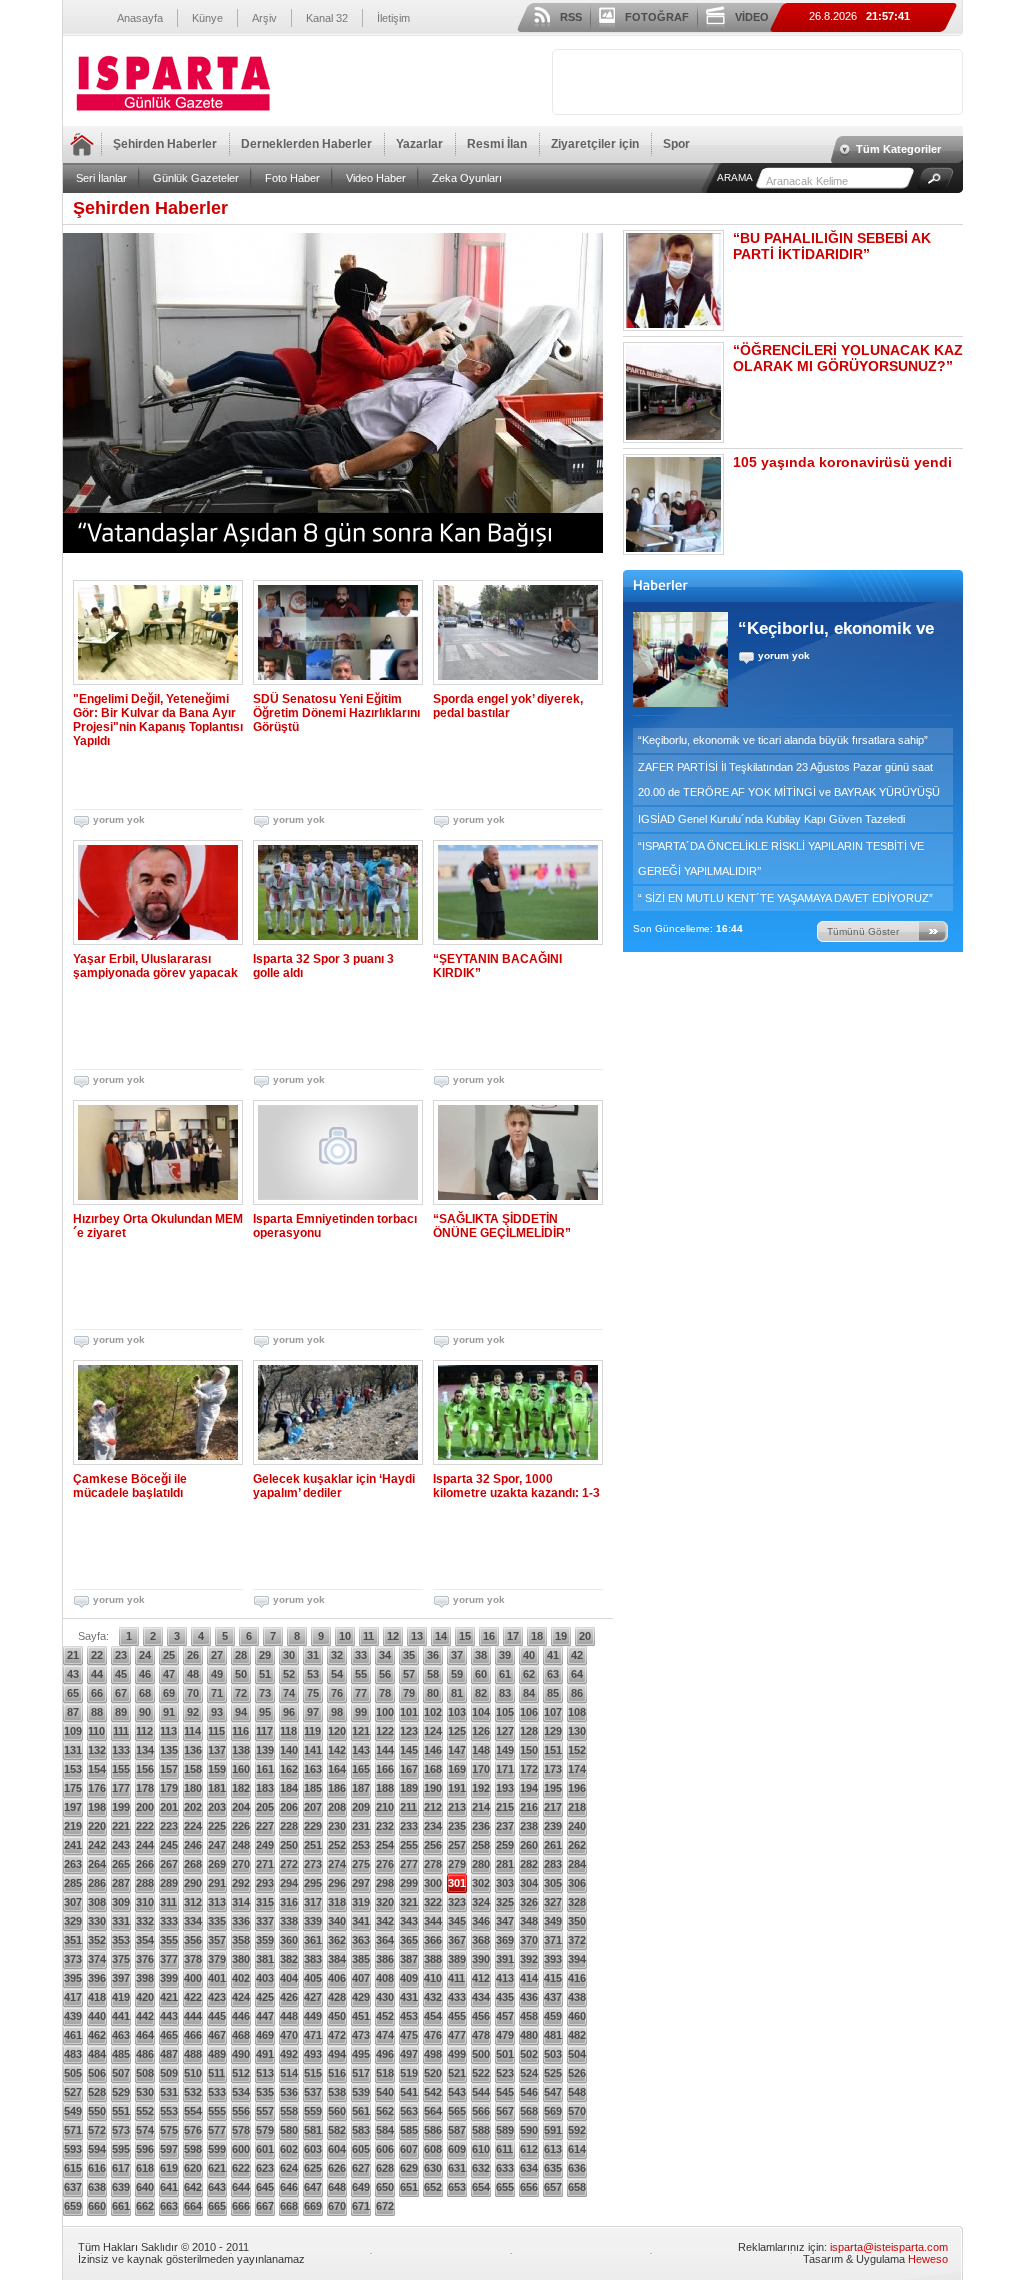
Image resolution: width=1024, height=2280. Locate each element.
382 (289, 1959)
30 (289, 1655)
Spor (676, 144)
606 (385, 2149)
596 (145, 2149)
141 (313, 1750)
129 (553, 1731)
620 (193, 2168)
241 (73, 1845)
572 (97, 2130)
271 (265, 1864)
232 (385, 1826)
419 (121, 1997)
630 (433, 2168)
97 (313, 1712)
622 (241, 2168)
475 (409, 2035)
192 (481, 1788)
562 (385, 2111)
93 (217, 1712)
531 (169, 2092)
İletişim (393, 18)
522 (481, 2073)
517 (361, 2073)
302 (481, 1883)
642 (193, 2187)
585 (409, 2130)
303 (505, 1883)
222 (145, 1826)
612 (529, 2149)
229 (313, 1826)
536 (289, 2092)
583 (361, 2130)
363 (361, 1940)
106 (529, 1712)
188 (385, 1788)
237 (505, 1826)
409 (409, 1978)
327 (553, 1902)
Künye (207, 18)
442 (145, 2016)
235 (457, 1826)
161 (265, 1769)
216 (529, 1807)
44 (97, 1674)
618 (145, 2168)
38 (481, 1655)
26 (193, 1655)
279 (457, 1864)
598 (193, 2149)
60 (481, 1674)
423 (217, 1997)
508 (145, 2073)
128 (529, 1731)
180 (193, 1788)
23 (121, 1655)
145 (409, 1750)
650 (385, 2187)
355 (169, 1940)
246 (193, 1845)
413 (505, 1978)
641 (169, 2187)
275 (361, 1864)
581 (313, 2130)
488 (193, 2054)
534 (241, 2092)
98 (337, 1712)
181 (217, 1788)
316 (289, 1902)
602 (289, 2149)
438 (577, 1997)
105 (505, 1712)
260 (529, 1845)
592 (577, 2130)
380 (241, 1959)
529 (121, 2092)
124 (433, 1731)
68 (145, 1693)
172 (529, 1769)
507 (121, 2073)
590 (529, 2130)
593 (73, 2149)
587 (457, 2130)
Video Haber (376, 178)
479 (505, 2035)
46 (145, 1674)
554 (193, 2111)
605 (361, 2149)
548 (577, 2092)
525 (553, 2073)
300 (433, 1883)
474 (385, 2035)
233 (409, 1826)
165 (361, 1769)
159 (217, 1769)
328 (577, 1902)
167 (409, 1769)
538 (337, 2092)
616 (97, 2168)
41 (553, 1655)
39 (505, 1655)
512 (241, 2073)
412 (481, 1978)
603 (313, 2149)
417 (73, 1997)
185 (313, 1788)
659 (73, 2206)
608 (433, 2149)
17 (513, 1636)
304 (529, 1883)
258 (481, 1845)
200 (145, 1807)
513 (265, 2073)
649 (361, 2187)
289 (169, 1883)
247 (217, 1845)
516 (337, 2073)
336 (241, 1921)
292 (241, 1883)
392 (529, 1959)
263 (73, 1864)
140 (289, 1750)
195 (553, 1788)
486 (145, 2054)
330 (97, 1921)
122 (385, 1731)
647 (313, 2187)
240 (577, 1826)
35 (409, 1655)
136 (193, 1750)
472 (337, 2035)
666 (241, 2206)
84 (529, 1693)
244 (145, 1845)
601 (265, 2149)
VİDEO (752, 17)
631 (457, 2168)
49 (217, 1674)
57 (409, 1674)
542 (433, 2092)
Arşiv (264, 18)
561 (361, 2111)
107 (553, 1712)
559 (313, 2111)
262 (577, 1845)
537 (313, 2092)
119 (312, 1731)
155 (121, 1769)
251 (313, 1845)
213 (457, 1807)
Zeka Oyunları (467, 178)
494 (337, 2054)
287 (121, 1883)
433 (457, 1997)
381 (265, 1959)
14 (441, 1636)
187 (361, 1788)
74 (289, 1693)
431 (409, 1997)
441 (121, 2016)
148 (481, 1750)
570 (577, 2111)
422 (193, 1997)
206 (289, 1807)
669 (313, 2206)
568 (529, 2111)
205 (265, 1807)
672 (385, 2206)
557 (265, 2111)
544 (481, 2092)
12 (393, 1636)
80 (433, 1693)
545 (505, 2092)
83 (505, 1693)
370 (529, 1940)
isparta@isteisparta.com (889, 2247)
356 (193, 1940)
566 (481, 2111)
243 (121, 1845)
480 (529, 2035)
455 (457, 2016)
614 (577, 2149)
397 (121, 1978)
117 (264, 1731)
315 (265, 1902)
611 (504, 2149)
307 (73, 1902)
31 (313, 1655)
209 (361, 1807)
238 (529, 1826)
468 (241, 2035)
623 (265, 2168)
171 (505, 1769)
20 (585, 1636)
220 (97, 1826)
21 (73, 1655)
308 (97, 1902)
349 (553, 1921)
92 (193, 1712)
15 (465, 1636)
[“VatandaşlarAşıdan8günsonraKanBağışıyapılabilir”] (333, 393)
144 (385, 1750)
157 (169, 1769)
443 (169, 2016)
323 (457, 1902)
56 (385, 1674)
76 (337, 1693)
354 (145, 1940)
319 (361, 1902)
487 (169, 2054)
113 (168, 1731)
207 (313, 1807)
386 (385, 1959)
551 (121, 2111)
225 (217, 1826)
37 (457, 1655)
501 (505, 2054)
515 (313, 2073)
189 (409, 1788)
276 (385, 1864)
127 (505, 1731)
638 (97, 2187)
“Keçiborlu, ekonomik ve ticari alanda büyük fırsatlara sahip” (783, 740)
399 (169, 1978)
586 (433, 2130)
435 (505, 1997)
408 (385, 1978)
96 (289, 1712)
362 (337, 1940)
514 (289, 2073)
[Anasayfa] (173, 112)
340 (337, 1921)
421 (169, 1997)
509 (169, 2073)
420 (145, 1997)
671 (361, 2206)
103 (457, 1712)
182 (241, 1788)
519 (409, 2073)
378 (193, 1959)
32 (337, 1655)
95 (265, 1712)
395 (73, 1978)
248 (241, 1845)
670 (337, 2206)
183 (265, 1788)
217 (553, 1807)
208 (337, 1807)
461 (73, 2035)
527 (73, 2092)
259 (505, 1845)
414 (529, 1978)
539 (361, 2092)
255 (409, 1845)
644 (241, 2187)
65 (73, 1693)
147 (457, 1750)
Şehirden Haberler (165, 144)
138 (241, 1750)
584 (385, 2130)
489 (217, 2054)
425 (265, 1997)
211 (408, 1807)
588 (481, 2130)
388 (433, 1959)
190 (433, 1788)
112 (144, 1731)
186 (337, 1788)
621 (217, 2168)
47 (169, 1674)
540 (385, 2092)
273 (313, 1864)
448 (289, 2016)
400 (193, 1978)
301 (457, 1883)
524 (529, 2073)
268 (193, 1864)
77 (361, 1693)
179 (169, 1788)
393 (553, 1959)
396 (97, 1978)
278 (433, 1864)
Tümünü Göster (863, 931)
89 (121, 1712)
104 (481, 1712)
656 (529, 2187)
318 (337, 1902)
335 (217, 1921)
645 (265, 2187)
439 (73, 2016)
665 (217, 2206)
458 (529, 2016)
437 (553, 1997)
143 (361, 1750)
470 (289, 2035)
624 (289, 2168)
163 (313, 1769)
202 (193, 1807)
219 (73, 1826)
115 (216, 1731)
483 (73, 2054)
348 (529, 1921)
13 (417, 1636)
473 (361, 2035)
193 (505, 1788)
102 (433, 1712)
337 (265, 1921)
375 (121, 1959)
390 (481, 1959)
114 (192, 1731)
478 (481, 2035)
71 (217, 1693)
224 (193, 1826)
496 (385, 2054)
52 (289, 1674)
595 (121, 2149)
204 (241, 1807)
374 (97, 1959)
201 (169, 1807)
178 (145, 1788)
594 (97, 2149)
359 (265, 1940)
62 (529, 1674)
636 (577, 2168)
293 (265, 1883)
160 (241, 1769)
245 (169, 1845)
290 (193, 1883)
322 (433, 1902)
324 (481, 1902)
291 (217, 1883)
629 (409, 2168)
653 (457, 2187)
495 (361, 2054)
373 (73, 1959)
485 (121, 2054)
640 (145, 2187)
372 (577, 1940)
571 (73, 2130)
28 (241, 1655)
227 (265, 1826)
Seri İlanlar (101, 178)
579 (265, 2130)
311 (168, 1902)
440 (97, 2016)
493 (313, 2054)
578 (241, 2130)
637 (73, 2187)
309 (121, 1902)
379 (217, 1959)
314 (241, 1902)
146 (433, 1750)
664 (193, 2206)
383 (313, 1959)
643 (217, 2187)
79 (409, 1693)
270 (241, 1864)
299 (409, 1883)
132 (97, 1750)
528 (97, 2092)
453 (409, 2016)
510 (193, 2073)
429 (361, 1997)
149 (505, 1750)
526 (577, 2073)
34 (385, 1655)
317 (313, 1902)
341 (361, 1921)
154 (97, 1769)
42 (577, 1655)
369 (505, 1940)
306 (577, 1883)
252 (337, 1845)
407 (361, 1978)
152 (577, 1750)
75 (313, 1693)
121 (361, 1731)
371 (553, 1940)
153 (73, 1769)
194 (529, 1788)
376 (145, 1959)
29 (265, 1655)
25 (169, 1655)
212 (433, 1807)
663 (169, 2206)
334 (193, 1921)
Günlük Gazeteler (196, 178)
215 (505, 1807)
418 (97, 1997)
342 (385, 1921)
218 (577, 1807)
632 (481, 2168)
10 (345, 1636)
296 (337, 1883)
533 (217, 2092)
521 (457, 2073)
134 (145, 1750)
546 (529, 2092)
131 (73, 1750)
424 (241, 1997)
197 (73, 1807)
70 (193, 1693)
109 (73, 1731)
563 (409, 2111)
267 (169, 1864)
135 (169, 1750)
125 (457, 1731)
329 (73, 1921)
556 (241, 2111)
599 (217, 2149)
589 (505, 2130)
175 (73, 1788)
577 (217, 2130)
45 (121, 1674)
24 (145, 1655)
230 (337, 1826)
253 (361, 1845)
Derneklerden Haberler (306, 144)
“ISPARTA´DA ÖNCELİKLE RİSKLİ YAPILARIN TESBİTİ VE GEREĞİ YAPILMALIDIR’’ (781, 858)
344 (433, 1921)
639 (121, 2187)
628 (385, 2168)
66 (97, 1693)
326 (529, 1902)
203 (217, 1807)
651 (409, 2187)
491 (265, 2054)
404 (289, 1978)
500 (481, 2054)
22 (97, 1655)
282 (529, 1864)
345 (457, 1921)
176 (97, 1788)
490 (241, 2054)
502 (529, 2054)
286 (97, 1883)
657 (553, 2187)
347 (505, 1921)
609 (457, 2149)
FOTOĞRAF (657, 17)
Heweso (928, 2259)
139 (265, 1750)
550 (97, 2111)
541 (409, 2092)
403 (265, 1978)
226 (241, 1826)
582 (337, 2130)
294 (289, 1883)
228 (289, 1826)
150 (529, 1750)
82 (481, 1693)
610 (481, 2149)
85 (553, 1693)
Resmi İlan (497, 144)
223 (169, 1826)
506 (97, 2073)
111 (121, 1731)
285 (73, 1883)
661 (121, 2206)
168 (433, 1769)
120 (337, 1731)
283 (553, 1864)
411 (456, 1978)
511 (216, 2073)
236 (481, 1826)
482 (577, 2035)
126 (481, 1731)
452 (385, 2016)
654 (481, 2187)
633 (505, 2168)
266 (145, 1864)
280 (481, 1864)
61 (505, 1674)
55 (361, 1674)
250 (289, 1845)
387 (409, 1959)
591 (553, 2130)
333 (169, 1921)
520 (433, 2073)
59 (457, 1674)
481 (553, 2035)
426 (289, 1997)
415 (553, 1978)
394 (577, 1959)
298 (385, 1883)
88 (97, 1712)
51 (265, 1674)
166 (385, 1769)
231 (361, 1826)
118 (288, 1731)
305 (553, 1883)
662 (145, 2206)
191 (457, 1788)
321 (409, 1902)
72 (241, 1693)
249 (265, 1845)
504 (577, 2054)
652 (433, 2187)
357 (217, 1940)
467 (217, 2035)
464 (145, 2035)
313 (217, 1902)
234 (433, 1826)
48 (193, 1674)
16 (489, 1636)
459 (553, 2016)
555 (217, 2111)
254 (385, 1845)
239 (553, 1826)
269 (217, 1864)
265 (121, 1864)
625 (313, 2168)
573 (121, 2130)
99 (361, 1712)
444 (193, 2016)
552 (145, 2111)
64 (577, 1674)
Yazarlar (419, 144)
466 (193, 2035)
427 (313, 1997)
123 (409, 1731)
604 (337, 2149)
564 (433, 2111)
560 (337, 2111)
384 (337, 1959)
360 (289, 1940)
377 (169, 1959)
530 (145, 2092)
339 (313, 1921)
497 (409, 2054)
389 (457, 1959)
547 (553, 2092)
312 (193, 1902)
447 (265, 2016)
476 (433, 2035)
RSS (571, 17)
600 (241, 2149)
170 (481, 1769)
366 (433, 1940)
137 (217, 1750)
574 (145, 2130)
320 (385, 1902)
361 (313, 1940)
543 (457, 2092)
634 (529, 2168)
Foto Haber (292, 178)
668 (289, 2206)
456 (481, 2016)
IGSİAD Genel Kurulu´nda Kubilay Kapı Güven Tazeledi (771, 819)
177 (121, 1788)
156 (145, 1769)
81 (457, 1693)
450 (337, 2016)
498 (433, 2054)
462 (97, 2035)
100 (385, 1712)
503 (553, 2054)
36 (433, 1655)
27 (217, 1655)
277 (409, 1864)
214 (481, 1807)
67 (121, 1693)
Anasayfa (140, 18)
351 (73, 1940)
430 (385, 1997)
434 (481, 1997)
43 (73, 1674)
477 (457, 2035)
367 (457, 1940)
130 (577, 1731)
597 (169, 2149)
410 (433, 1978)
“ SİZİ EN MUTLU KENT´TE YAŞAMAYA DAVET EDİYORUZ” (785, 898)
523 (505, 2073)
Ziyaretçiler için (595, 144)
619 (169, 2168)
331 (121, 1921)
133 (121, 1750)
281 (505, 1864)
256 (433, 1845)
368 (481, 1940)
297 (361, 1883)
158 (193, 1769)
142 (337, 1750)
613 (553, 2149)
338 (289, 1921)
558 (289, 2111)
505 (73, 2073)
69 (169, 1693)
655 (505, 2187)
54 (337, 1674)
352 (97, 1940)
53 (313, 1674)
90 (145, 1712)
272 (289, 1864)
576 (193, 2130)
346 (481, 1921)
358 (241, 1940)
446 (241, 2016)
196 (577, 1788)
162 (289, 1769)
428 (337, 1997)
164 (337, 1769)
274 (337, 1864)
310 (145, 1902)
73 (265, 1693)
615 (73, 2168)
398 (145, 1978)
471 (313, 2035)
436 (529, 1997)
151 (553, 1750)
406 (337, 1978)
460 (577, 2016)
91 (169, 1712)
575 (169, 2130)
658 (577, 2187)
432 (433, 1997)
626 (337, 2168)
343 (409, 1921)
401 (217, 1978)
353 (121, 1940)
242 (97, 1845)
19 (561, 1636)
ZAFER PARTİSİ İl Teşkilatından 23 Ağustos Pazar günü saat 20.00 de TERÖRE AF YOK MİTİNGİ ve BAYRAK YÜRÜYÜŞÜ (789, 779)
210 (385, 1807)
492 (289, 2054)
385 (361, 1959)
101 (409, 1712)
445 (217, 2016)
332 (145, 1921)
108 (577, 1712)
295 (313, 1883)
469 (265, 2035)
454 (433, 2016)
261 (553, 1845)
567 (505, 2111)
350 (577, 1921)
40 (529, 1655)
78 (385, 1693)
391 (505, 1959)
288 (145, 1883)
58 (433, 1674)
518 (385, 2073)
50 (241, 1674)
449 (313, 2016)
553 (169, 2111)
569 (553, 2111)
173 (553, 1769)
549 (73, 2111)
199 (121, 1807)
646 (289, 2187)
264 (97, 1864)
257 (457, 1845)
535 (265, 2092)
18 (537, 1636)
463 (121, 2035)
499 (457, 2054)
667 (265, 2206)
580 (289, 2130)
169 (457, 1769)
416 (577, 1978)
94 (241, 1712)
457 (505, 2016)
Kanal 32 (327, 18)
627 (361, 2168)
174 (577, 1769)
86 (577, 1693)
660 (97, 2206)
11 (368, 1636)
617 (121, 2168)
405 (313, 1978)
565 (457, 2111)
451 (361, 2016)
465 (169, 2035)
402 (241, 1978)
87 (73, 1712)
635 (553, 2168)
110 (96, 1731)
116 (240, 1731)
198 (97, 1807)
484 (97, 2054)
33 (361, 1655)
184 (289, 1788)
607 (409, 2149)
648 (337, 2187)
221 (121, 1826)
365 (409, 1940)
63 (553, 1674)
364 (385, 1940)
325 (505, 1902)
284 (577, 1864)
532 (193, 2092)
